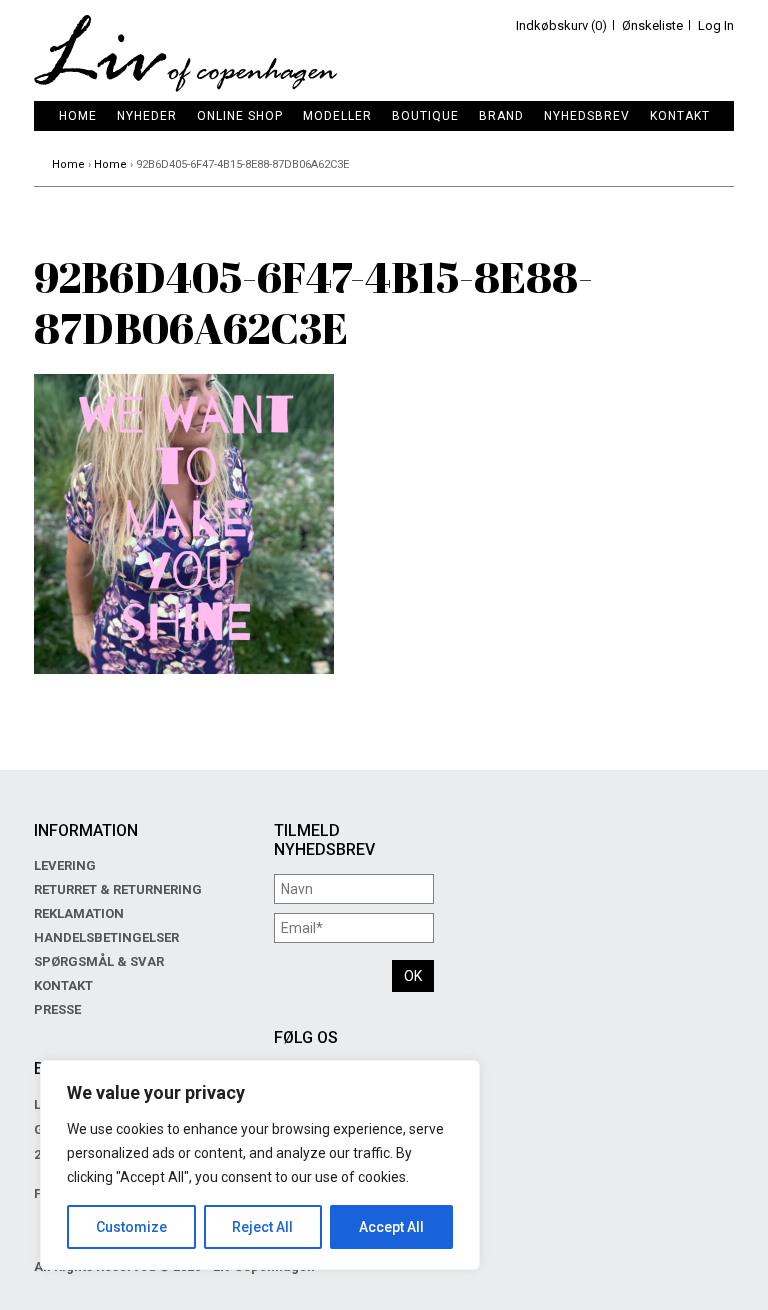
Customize (131, 1227)
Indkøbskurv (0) (561, 25)
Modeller (337, 116)
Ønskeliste (652, 25)
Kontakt (680, 116)
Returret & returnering (118, 889)
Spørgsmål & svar (99, 961)
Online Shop (240, 116)
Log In (716, 25)
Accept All (391, 1227)
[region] (260, 1165)
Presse (57, 1009)
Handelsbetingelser (106, 937)
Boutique (425, 116)
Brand (501, 116)
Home (78, 116)
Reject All (262, 1227)
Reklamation (79, 913)
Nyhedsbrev (587, 116)
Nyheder (147, 116)
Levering (65, 865)
